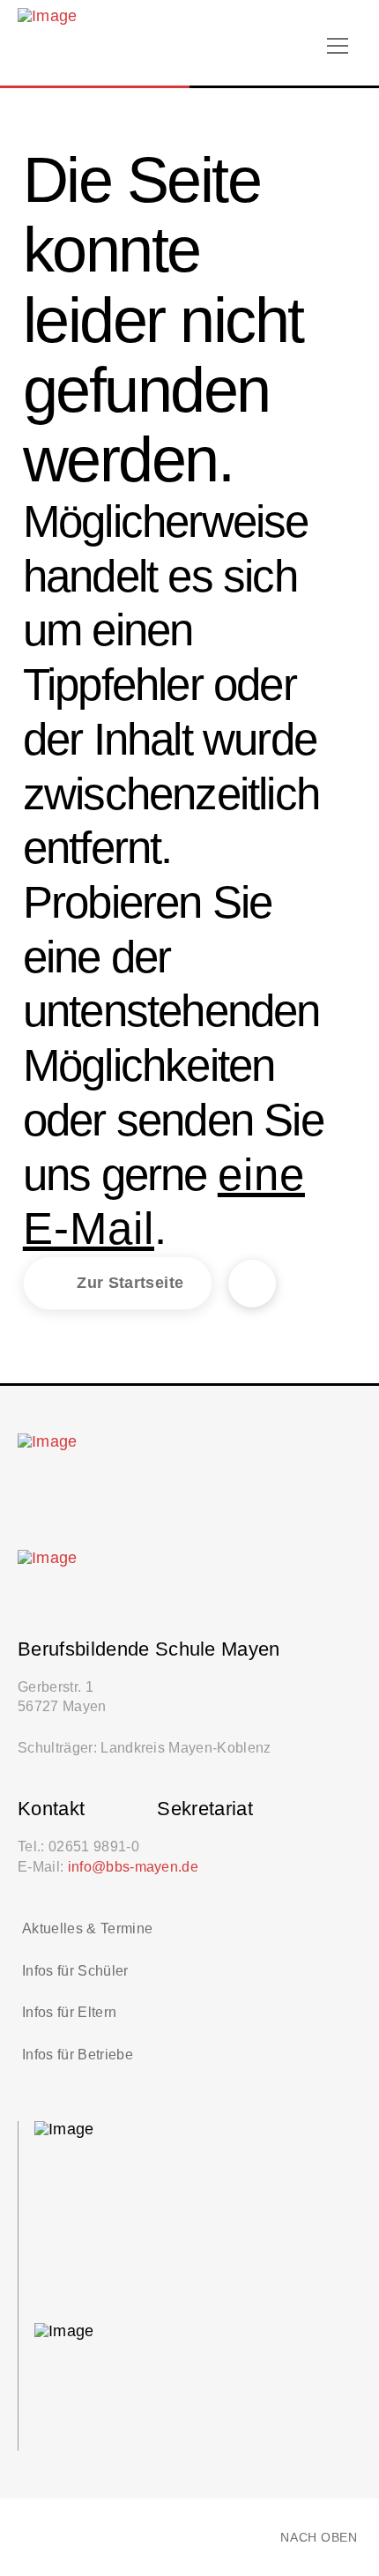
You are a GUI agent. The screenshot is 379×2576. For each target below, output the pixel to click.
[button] (338, 46)
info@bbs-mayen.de (134, 1866)
